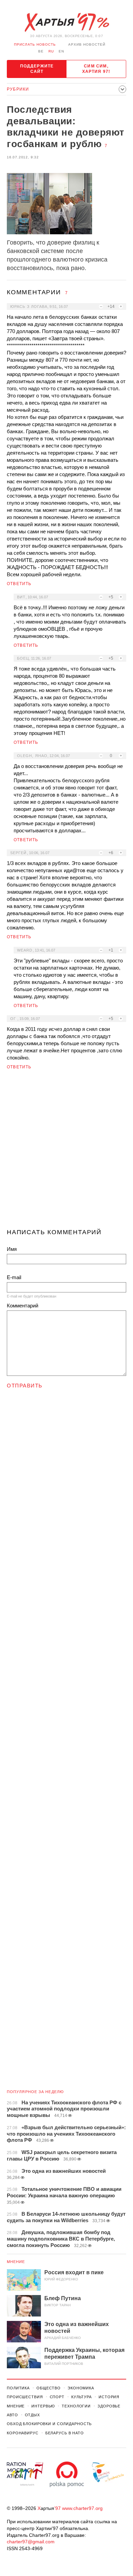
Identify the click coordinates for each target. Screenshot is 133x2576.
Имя (12, 1249)
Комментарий (23, 1306)
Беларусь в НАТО (65, 2433)
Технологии (76, 2406)
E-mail (14, 1277)
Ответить (19, 584)
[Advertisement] (66, 1152)
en (61, 51)
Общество (49, 2388)
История (109, 2397)
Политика (18, 2388)
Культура (82, 2397)
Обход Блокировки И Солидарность (49, 2424)
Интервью (43, 2406)
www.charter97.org (82, 2508)
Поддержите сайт (37, 69)
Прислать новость (35, 44)
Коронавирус (23, 2433)
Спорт (57, 2397)
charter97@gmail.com (31, 2542)
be (41, 51)
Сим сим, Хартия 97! (96, 69)
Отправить (25, 1386)
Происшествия (25, 2397)
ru (51, 51)
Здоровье (109, 2406)
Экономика (81, 2388)
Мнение (16, 2262)
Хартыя (66, 22)
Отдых (32, 2415)
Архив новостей (87, 44)
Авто (12, 2415)
